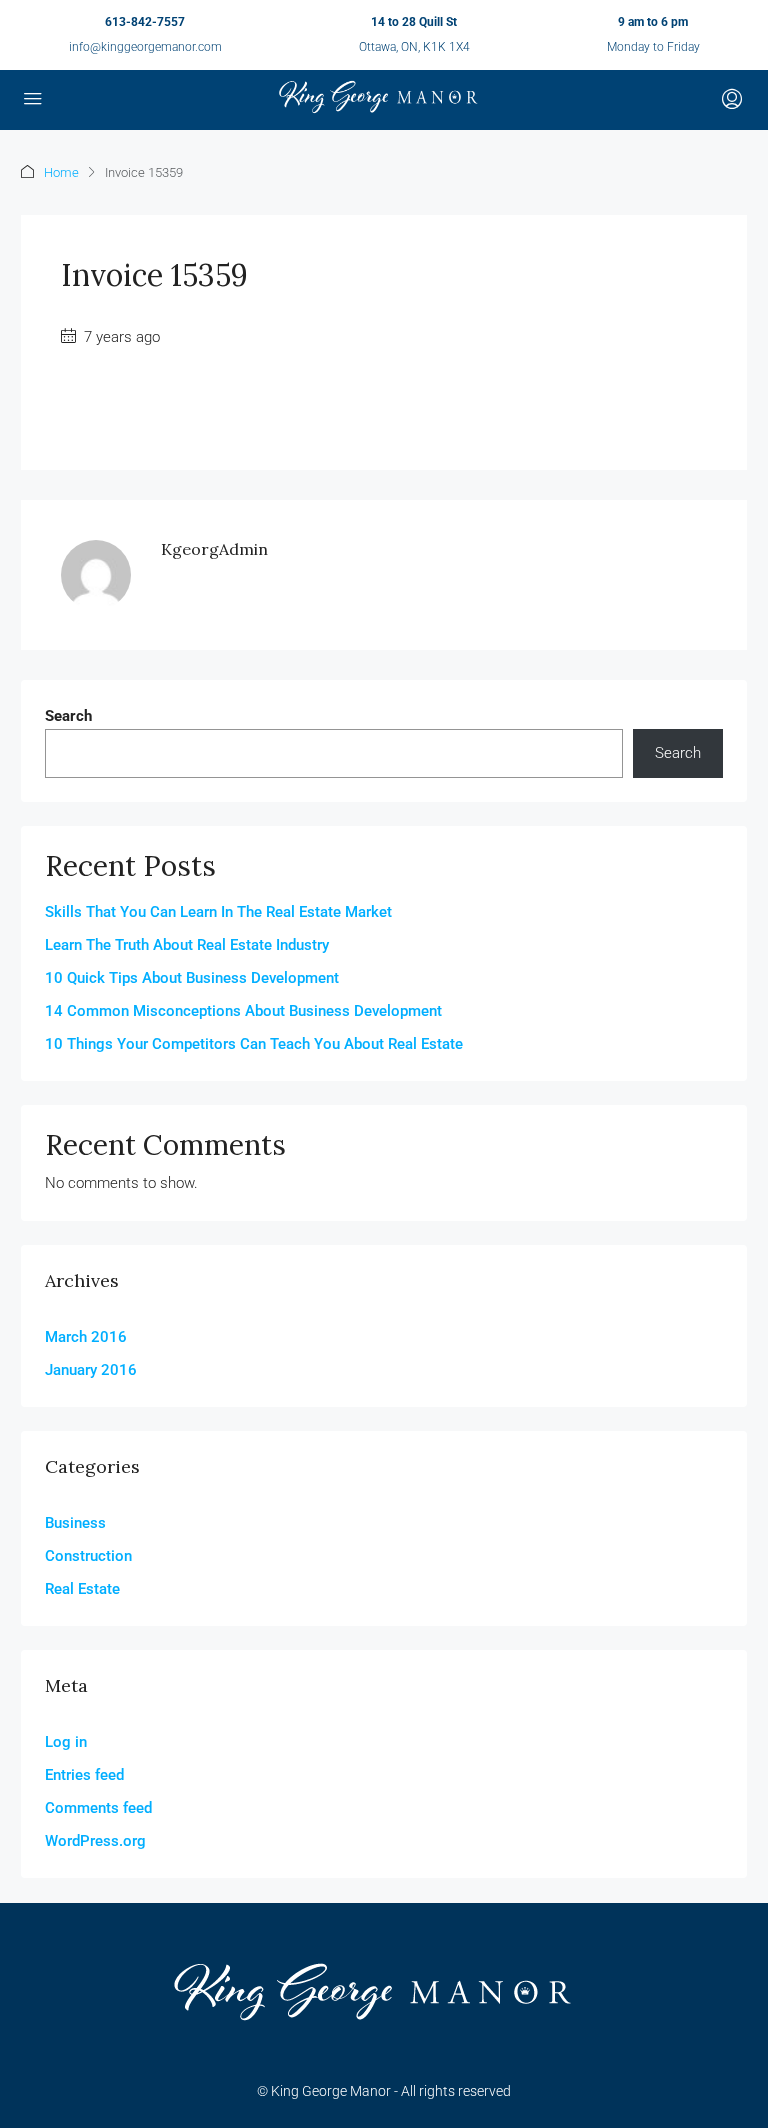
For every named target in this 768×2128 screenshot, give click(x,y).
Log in (66, 1742)
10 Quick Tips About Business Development (192, 978)
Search (68, 716)
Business (75, 1523)
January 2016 (91, 1370)
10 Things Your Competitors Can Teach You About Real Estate (254, 1044)
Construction (88, 1556)
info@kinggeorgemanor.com (145, 47)
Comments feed (98, 1808)
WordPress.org (95, 1841)
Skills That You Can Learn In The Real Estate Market (218, 912)
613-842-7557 (145, 22)
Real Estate (82, 1589)
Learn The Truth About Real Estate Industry (187, 945)
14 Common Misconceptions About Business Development (243, 1011)
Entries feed (84, 1775)
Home (61, 172)
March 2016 (86, 1337)
